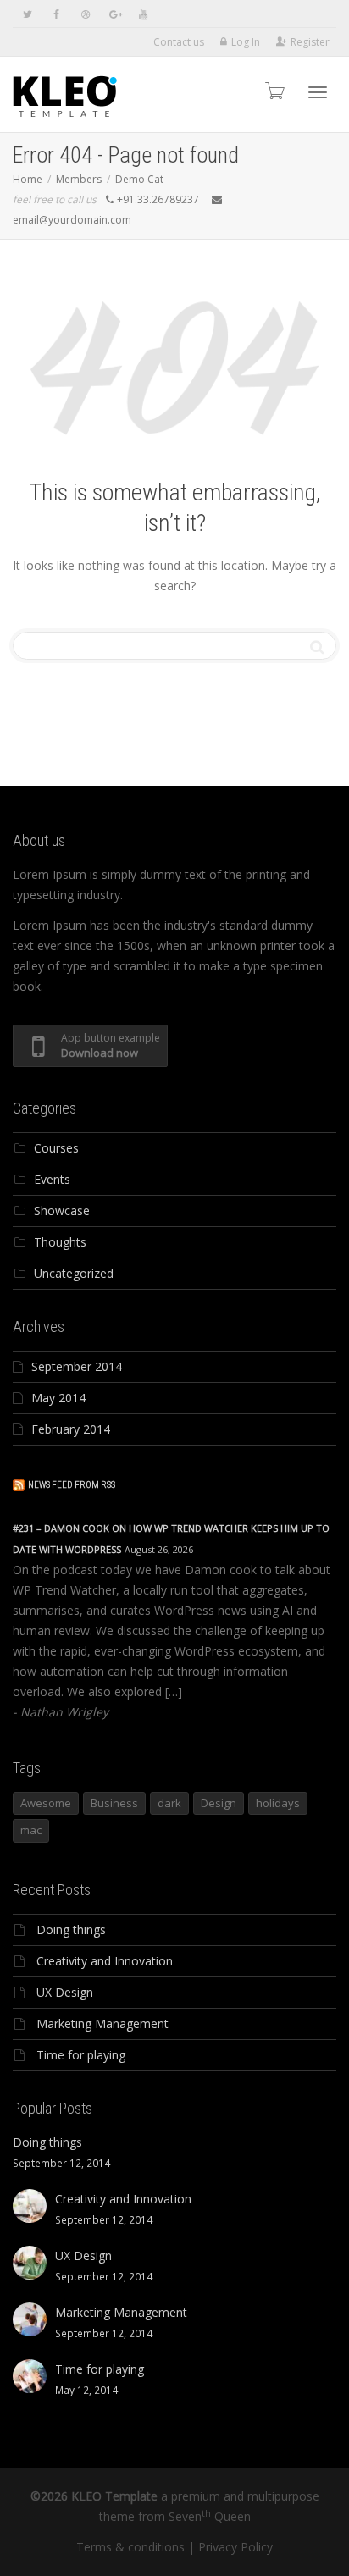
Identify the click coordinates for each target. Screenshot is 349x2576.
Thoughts (60, 1242)
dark (169, 1803)
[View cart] (274, 90)
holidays (278, 1803)
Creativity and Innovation (105, 1961)
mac (31, 1830)
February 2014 (71, 1429)
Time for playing (81, 2055)
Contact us (179, 42)
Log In (246, 42)
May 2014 (58, 1398)
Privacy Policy (235, 2547)
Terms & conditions (130, 2547)
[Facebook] (56, 14)
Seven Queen (210, 2516)
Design (219, 1803)
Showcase (62, 1211)
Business (114, 1803)
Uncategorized (74, 1273)
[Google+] (114, 14)
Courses (56, 1148)
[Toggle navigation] (318, 92)
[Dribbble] (85, 14)
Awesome (46, 1803)
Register (310, 42)
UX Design (65, 1992)
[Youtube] (143, 14)
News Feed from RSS (72, 1485)
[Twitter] (28, 14)
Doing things (71, 1929)
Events (52, 1179)
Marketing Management (102, 2023)
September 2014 (77, 1366)
